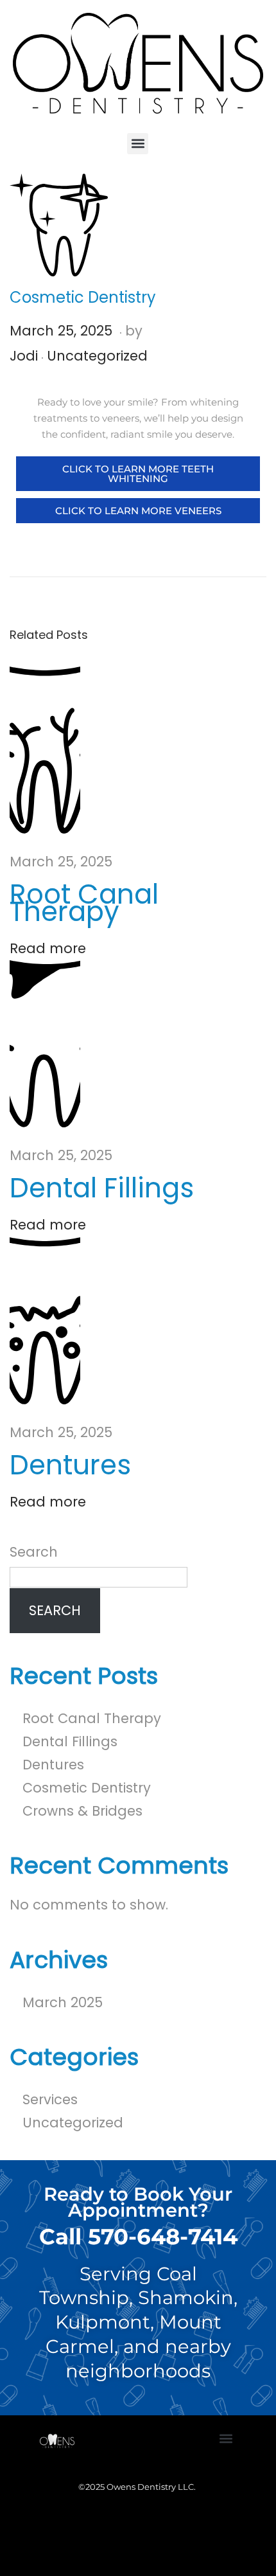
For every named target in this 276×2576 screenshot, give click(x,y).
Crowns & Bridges (82, 1811)
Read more (48, 948)
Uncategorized (97, 356)
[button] (138, 144)
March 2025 (63, 2002)
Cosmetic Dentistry (87, 1788)
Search (34, 1552)
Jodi (24, 356)
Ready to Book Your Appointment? (138, 2202)
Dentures (70, 1465)
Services (50, 2099)
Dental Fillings (102, 1188)
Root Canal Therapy (84, 903)
